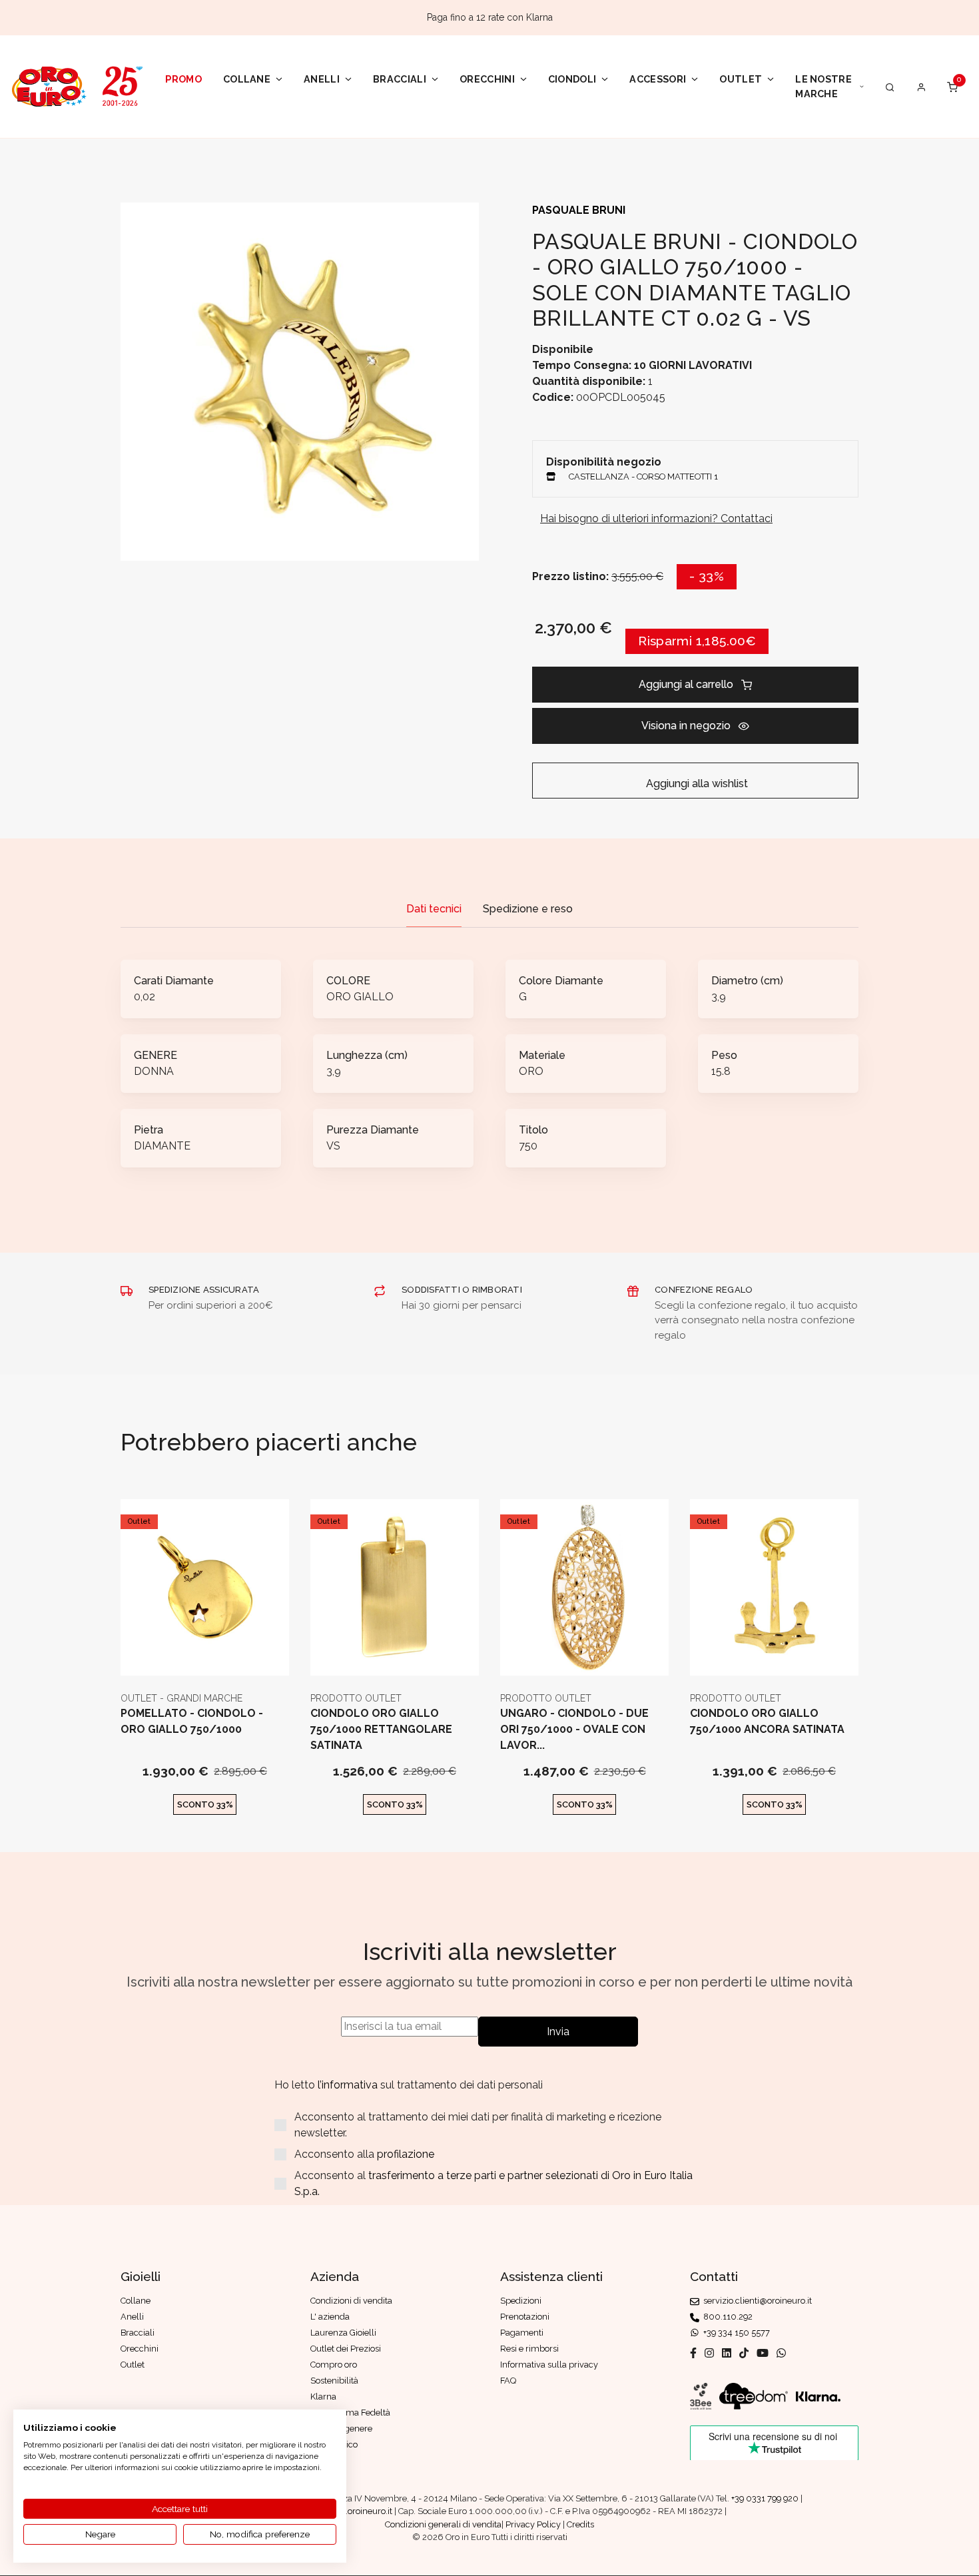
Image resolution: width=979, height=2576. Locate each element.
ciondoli (572, 79)
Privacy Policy (533, 2524)
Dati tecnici (434, 909)
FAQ (508, 2381)
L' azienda (330, 2317)
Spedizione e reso (528, 909)
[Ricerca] (890, 87)
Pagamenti (522, 2333)
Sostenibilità (334, 2381)
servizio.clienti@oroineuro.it (756, 2301)
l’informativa (349, 2085)
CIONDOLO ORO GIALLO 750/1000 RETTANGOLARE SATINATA (381, 1729)
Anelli (322, 79)
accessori (658, 79)
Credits (580, 2524)
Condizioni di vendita (351, 2301)
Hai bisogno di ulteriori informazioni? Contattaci (656, 518)
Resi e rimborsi (529, 2349)
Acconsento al (493, 2183)
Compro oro (334, 2365)
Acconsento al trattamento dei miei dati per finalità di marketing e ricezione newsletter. (478, 2125)
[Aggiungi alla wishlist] (237, 1655)
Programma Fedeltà (350, 2413)
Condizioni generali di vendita (443, 2524)
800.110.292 (726, 2317)
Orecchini (487, 79)
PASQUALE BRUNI (579, 210)
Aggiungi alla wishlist (696, 784)
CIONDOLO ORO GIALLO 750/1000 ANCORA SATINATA (767, 1721)
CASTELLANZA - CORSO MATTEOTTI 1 (643, 477)
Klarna (323, 2397)
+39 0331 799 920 (765, 2498)
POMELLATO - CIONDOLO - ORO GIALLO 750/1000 (192, 1721)
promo (183, 79)
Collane (247, 79)
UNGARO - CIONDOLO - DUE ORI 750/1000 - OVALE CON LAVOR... (574, 1729)
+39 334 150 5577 (735, 2333)
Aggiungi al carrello (686, 684)
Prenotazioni (525, 2317)
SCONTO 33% (205, 1804)
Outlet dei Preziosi (346, 2349)
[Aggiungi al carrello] (205, 1655)
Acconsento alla (364, 2154)
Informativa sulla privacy (549, 2365)
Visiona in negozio (686, 726)
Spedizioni (521, 2301)
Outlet (741, 79)
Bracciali (400, 79)
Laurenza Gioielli (343, 2333)
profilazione (406, 2154)
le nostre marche (823, 86)
